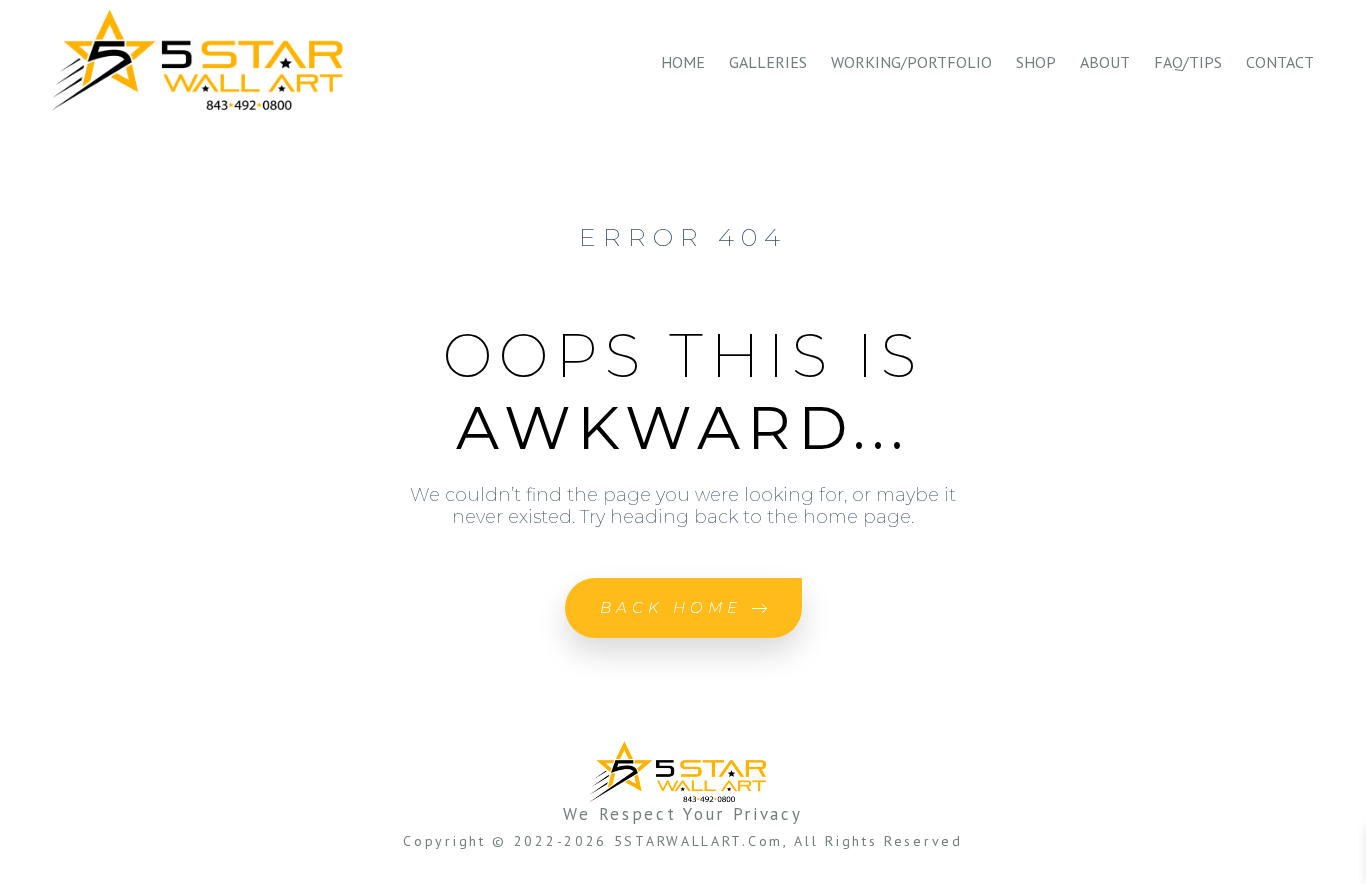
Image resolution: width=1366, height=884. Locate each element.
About (1105, 62)
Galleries (768, 62)
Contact (1280, 62)
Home (683, 62)
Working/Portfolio (911, 62)
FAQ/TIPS (1188, 62)
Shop (1036, 62)
